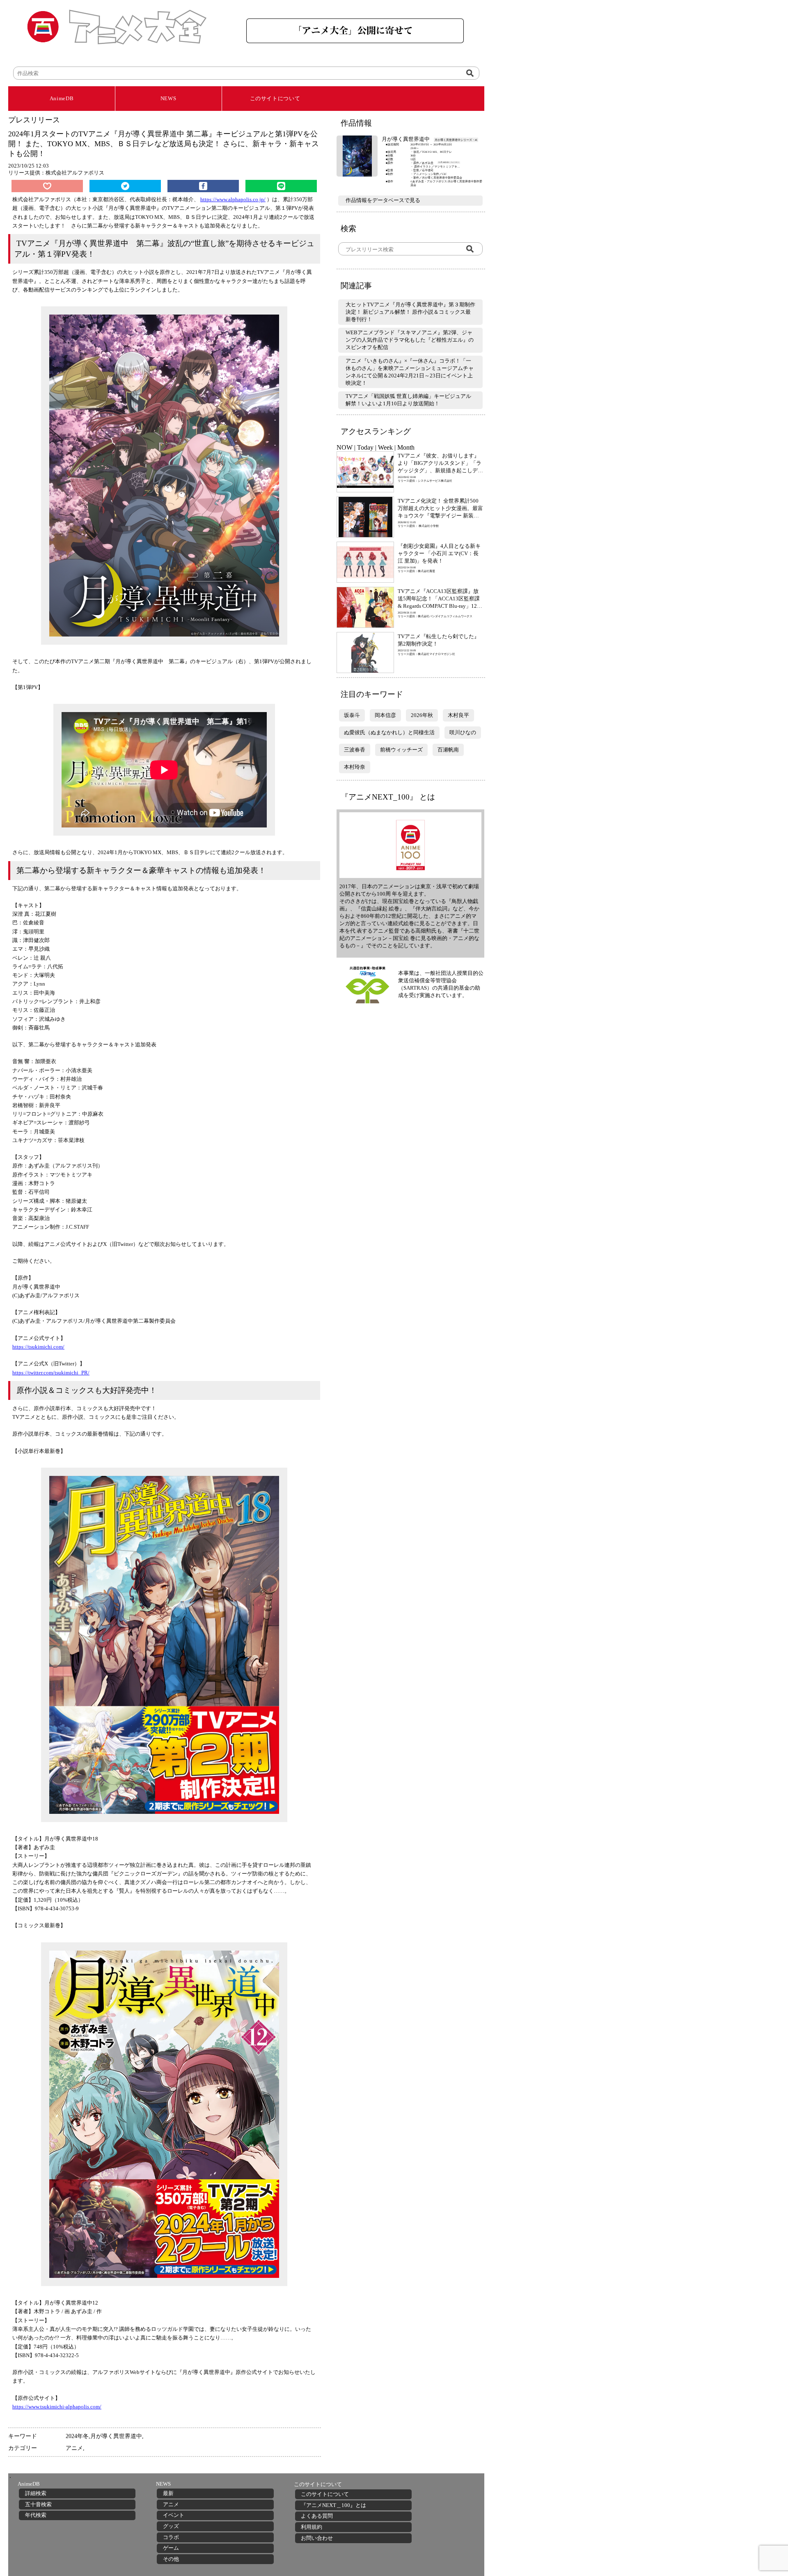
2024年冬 (77, 2436)
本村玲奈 (355, 767)
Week (385, 447)
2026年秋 (422, 715)
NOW (345, 447)
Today (365, 447)
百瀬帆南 (448, 750)
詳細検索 (36, 2493)
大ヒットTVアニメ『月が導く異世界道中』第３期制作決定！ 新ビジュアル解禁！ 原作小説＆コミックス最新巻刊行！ (410, 312)
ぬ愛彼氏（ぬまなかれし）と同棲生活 (389, 732)
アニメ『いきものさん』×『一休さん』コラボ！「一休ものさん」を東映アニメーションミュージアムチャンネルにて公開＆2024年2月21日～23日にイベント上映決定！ (410, 372)
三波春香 (355, 750)
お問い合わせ (317, 2538)
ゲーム (171, 2548)
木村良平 (458, 715)
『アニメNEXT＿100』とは (333, 2505)
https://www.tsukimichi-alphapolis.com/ (57, 2407)
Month (406, 447)
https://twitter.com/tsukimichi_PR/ (51, 1373)
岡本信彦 (385, 715)
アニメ (74, 2448)
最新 (168, 2493)
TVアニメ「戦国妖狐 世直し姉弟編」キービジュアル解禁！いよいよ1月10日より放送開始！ (408, 400)
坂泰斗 (352, 715)
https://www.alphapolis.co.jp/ (233, 199)
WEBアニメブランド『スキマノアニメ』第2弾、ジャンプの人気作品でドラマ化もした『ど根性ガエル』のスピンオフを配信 (410, 340)
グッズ (171, 2526)
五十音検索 (38, 2504)
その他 (171, 2559)
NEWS (168, 98)
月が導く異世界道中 (116, 2436)
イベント (174, 2515)
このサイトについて (275, 98)
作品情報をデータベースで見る (383, 200)
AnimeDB (62, 98)
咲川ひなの (463, 732)
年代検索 (36, 2515)
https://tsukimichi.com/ (38, 1347)
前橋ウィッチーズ (401, 750)
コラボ (171, 2537)
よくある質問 (317, 2516)
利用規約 (312, 2527)
